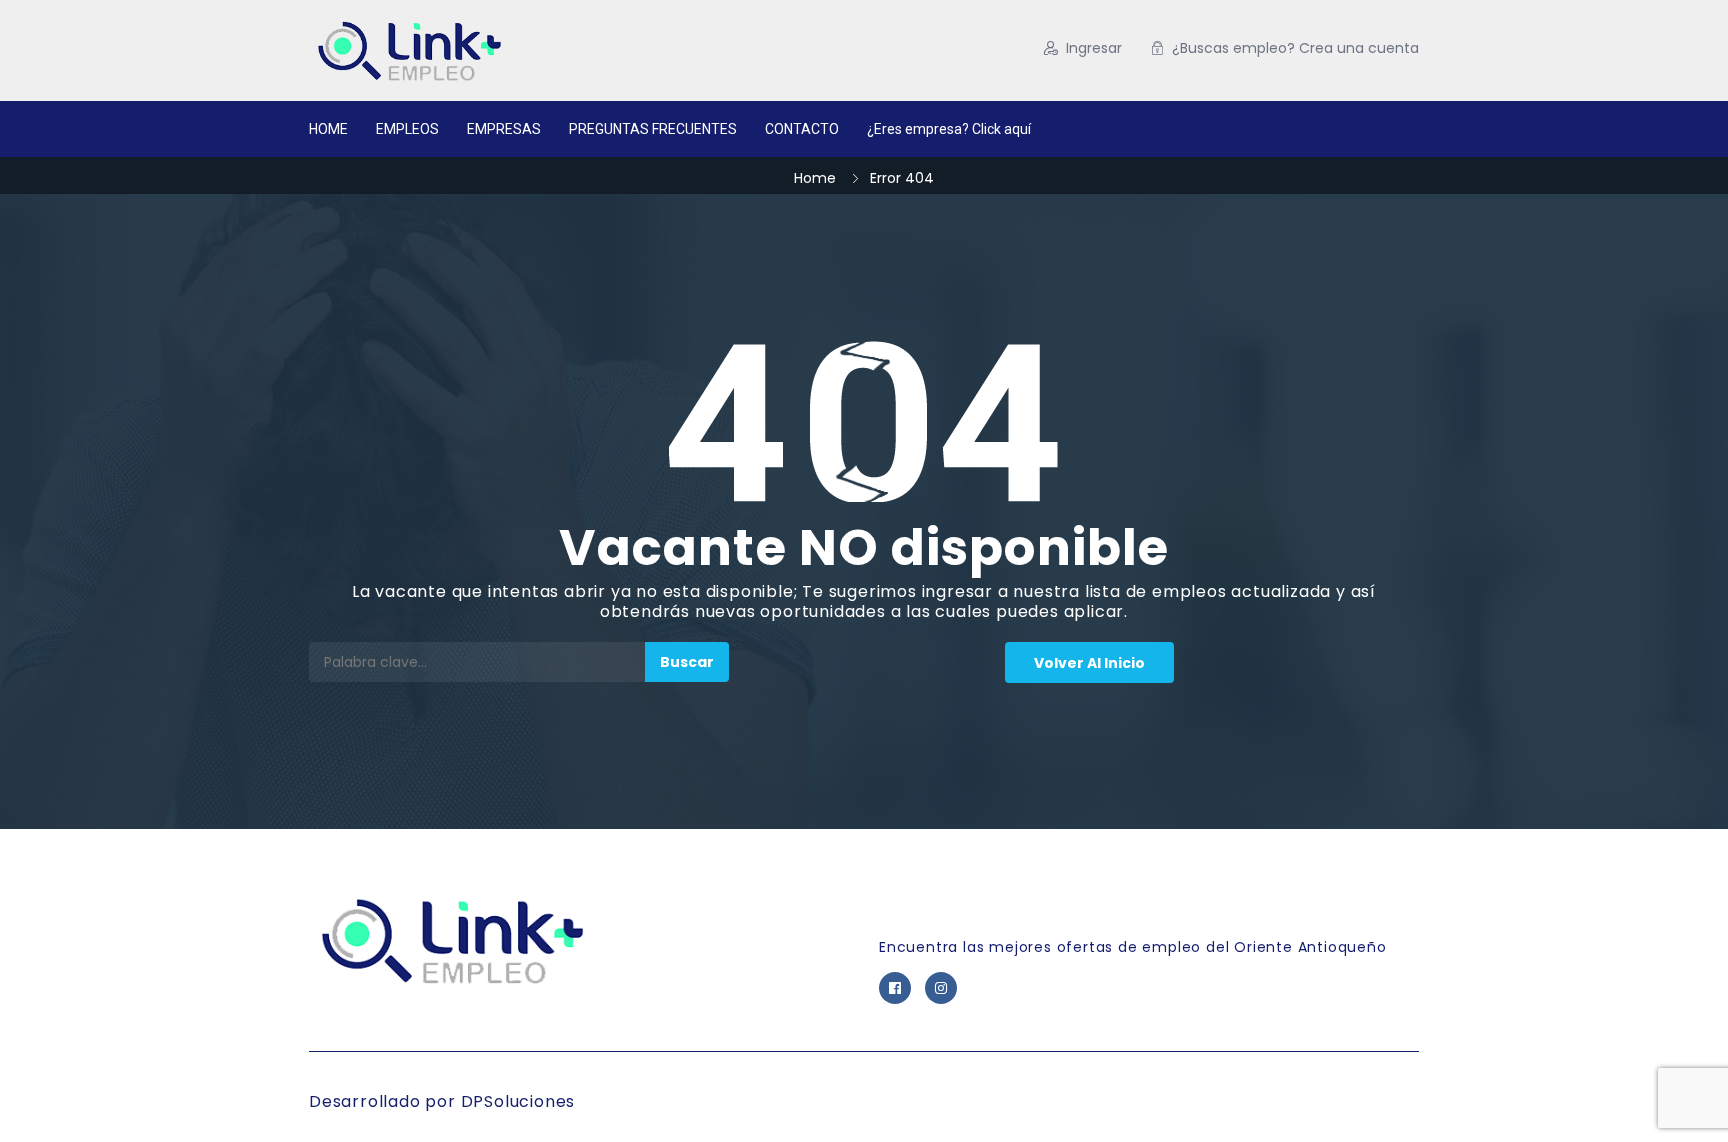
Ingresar (1094, 48)
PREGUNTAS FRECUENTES (653, 129)
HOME (328, 129)
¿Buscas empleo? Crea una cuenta (1295, 48)
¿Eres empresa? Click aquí (949, 129)
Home (815, 178)
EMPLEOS (407, 129)
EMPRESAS (504, 129)
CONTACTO (802, 129)
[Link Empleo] (503, 50)
